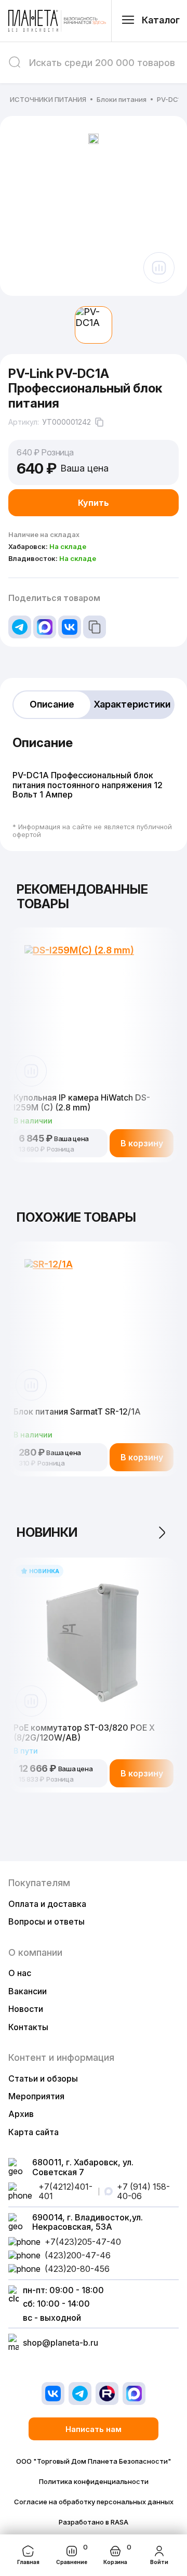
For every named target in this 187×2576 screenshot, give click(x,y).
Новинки (47, 1532)
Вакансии (28, 1991)
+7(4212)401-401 (65, 2192)
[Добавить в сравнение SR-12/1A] (31, 1385)
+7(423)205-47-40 (83, 2242)
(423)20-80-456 (77, 2269)
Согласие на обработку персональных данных (94, 2502)
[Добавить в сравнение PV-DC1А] (159, 268)
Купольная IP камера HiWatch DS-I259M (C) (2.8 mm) (82, 1102)
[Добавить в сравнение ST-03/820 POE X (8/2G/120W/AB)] (31, 1701)
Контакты (28, 2027)
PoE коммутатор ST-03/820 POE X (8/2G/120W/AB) (84, 1732)
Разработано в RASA (94, 2522)
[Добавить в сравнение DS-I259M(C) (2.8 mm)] (31, 1071)
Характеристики (132, 704)
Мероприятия (36, 2096)
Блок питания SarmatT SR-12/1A (77, 1412)
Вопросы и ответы (46, 1921)
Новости (26, 2009)
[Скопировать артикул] (99, 422)
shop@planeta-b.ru (61, 2343)
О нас (20, 1973)
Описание (52, 704)
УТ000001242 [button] (66, 422)
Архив (21, 2114)
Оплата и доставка (47, 1904)
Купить (94, 503)
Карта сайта (34, 2132)
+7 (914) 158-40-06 (143, 2192)
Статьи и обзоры (43, 2078)
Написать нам (94, 2429)
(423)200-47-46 (78, 2255)
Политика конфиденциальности (94, 2482)
